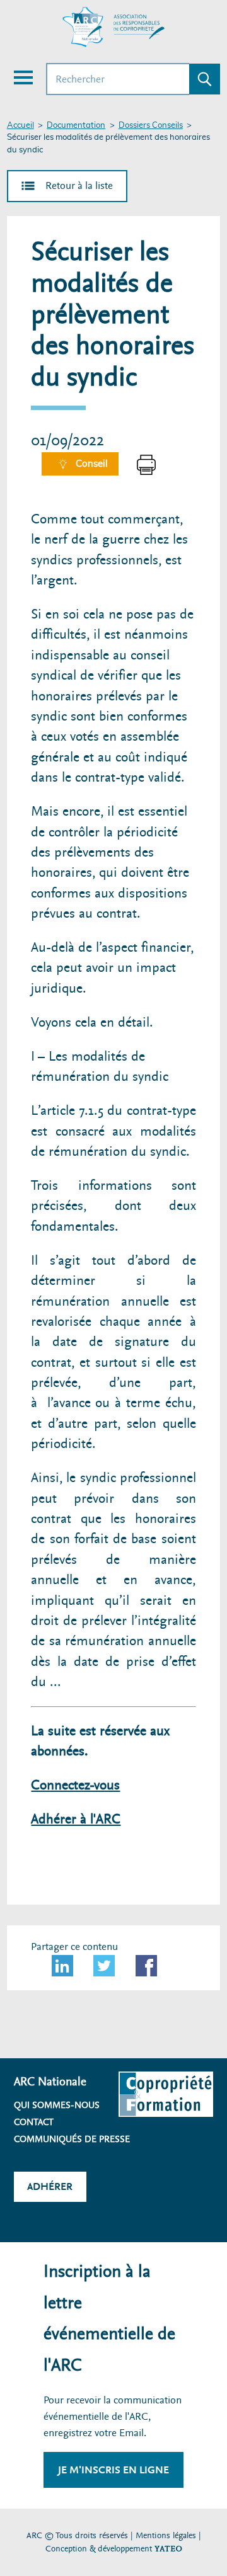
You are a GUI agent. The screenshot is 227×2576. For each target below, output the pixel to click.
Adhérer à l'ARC (76, 1819)
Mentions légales (166, 2535)
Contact (34, 2122)
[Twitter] (104, 1966)
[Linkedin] (62, 1966)
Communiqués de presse (72, 2139)
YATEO (168, 2549)
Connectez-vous (75, 1785)
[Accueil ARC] (113, 27)
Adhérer (50, 2186)
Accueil (20, 126)
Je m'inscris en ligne (113, 2470)
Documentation (76, 126)
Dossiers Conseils (151, 126)
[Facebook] (146, 1966)
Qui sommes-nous (57, 2105)
